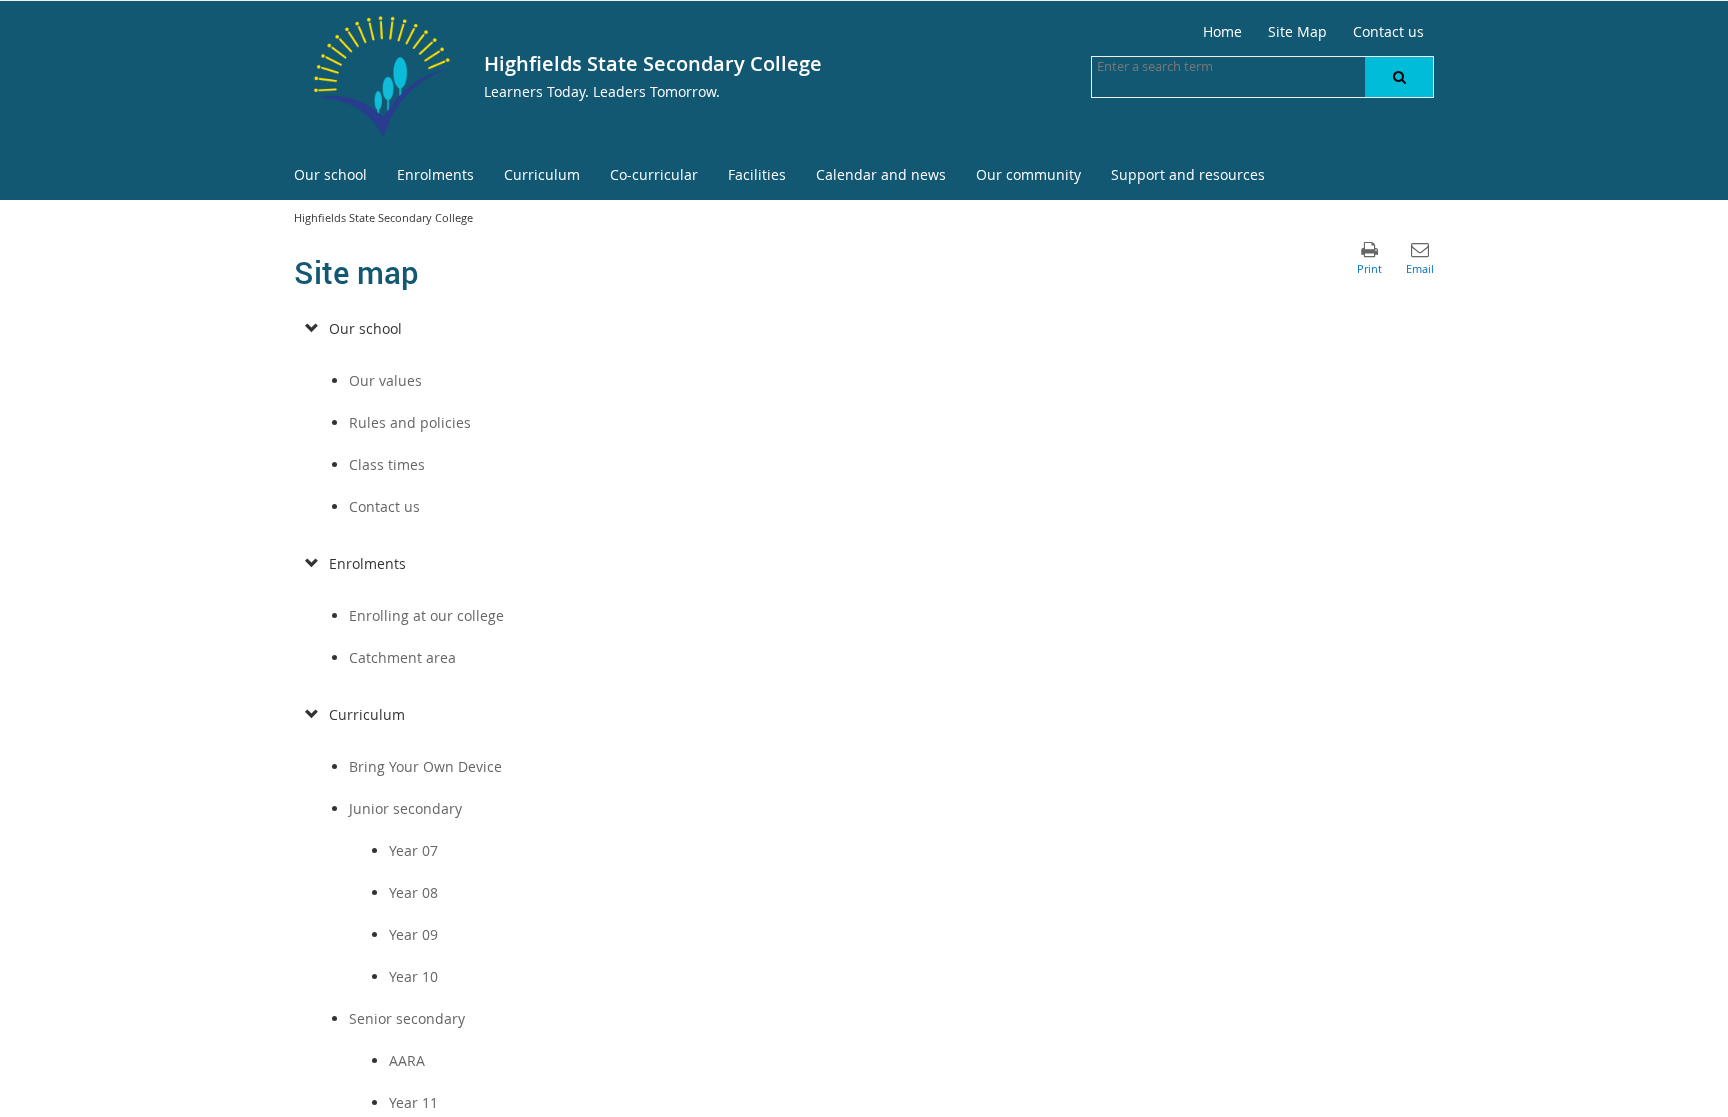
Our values (385, 380)
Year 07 (413, 850)
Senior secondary (407, 1018)
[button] (1399, 77)
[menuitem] (330, 175)
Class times (387, 464)
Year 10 (413, 976)
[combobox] (1197, 66)
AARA (407, 1060)
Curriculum (367, 714)
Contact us (384, 506)
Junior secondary (405, 808)
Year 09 (413, 934)
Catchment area (402, 657)
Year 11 (413, 1102)
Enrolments (367, 563)
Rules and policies (410, 422)
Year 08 (413, 892)
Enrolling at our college (426, 615)
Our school (365, 328)
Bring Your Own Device (425, 766)
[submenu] (311, 329)
